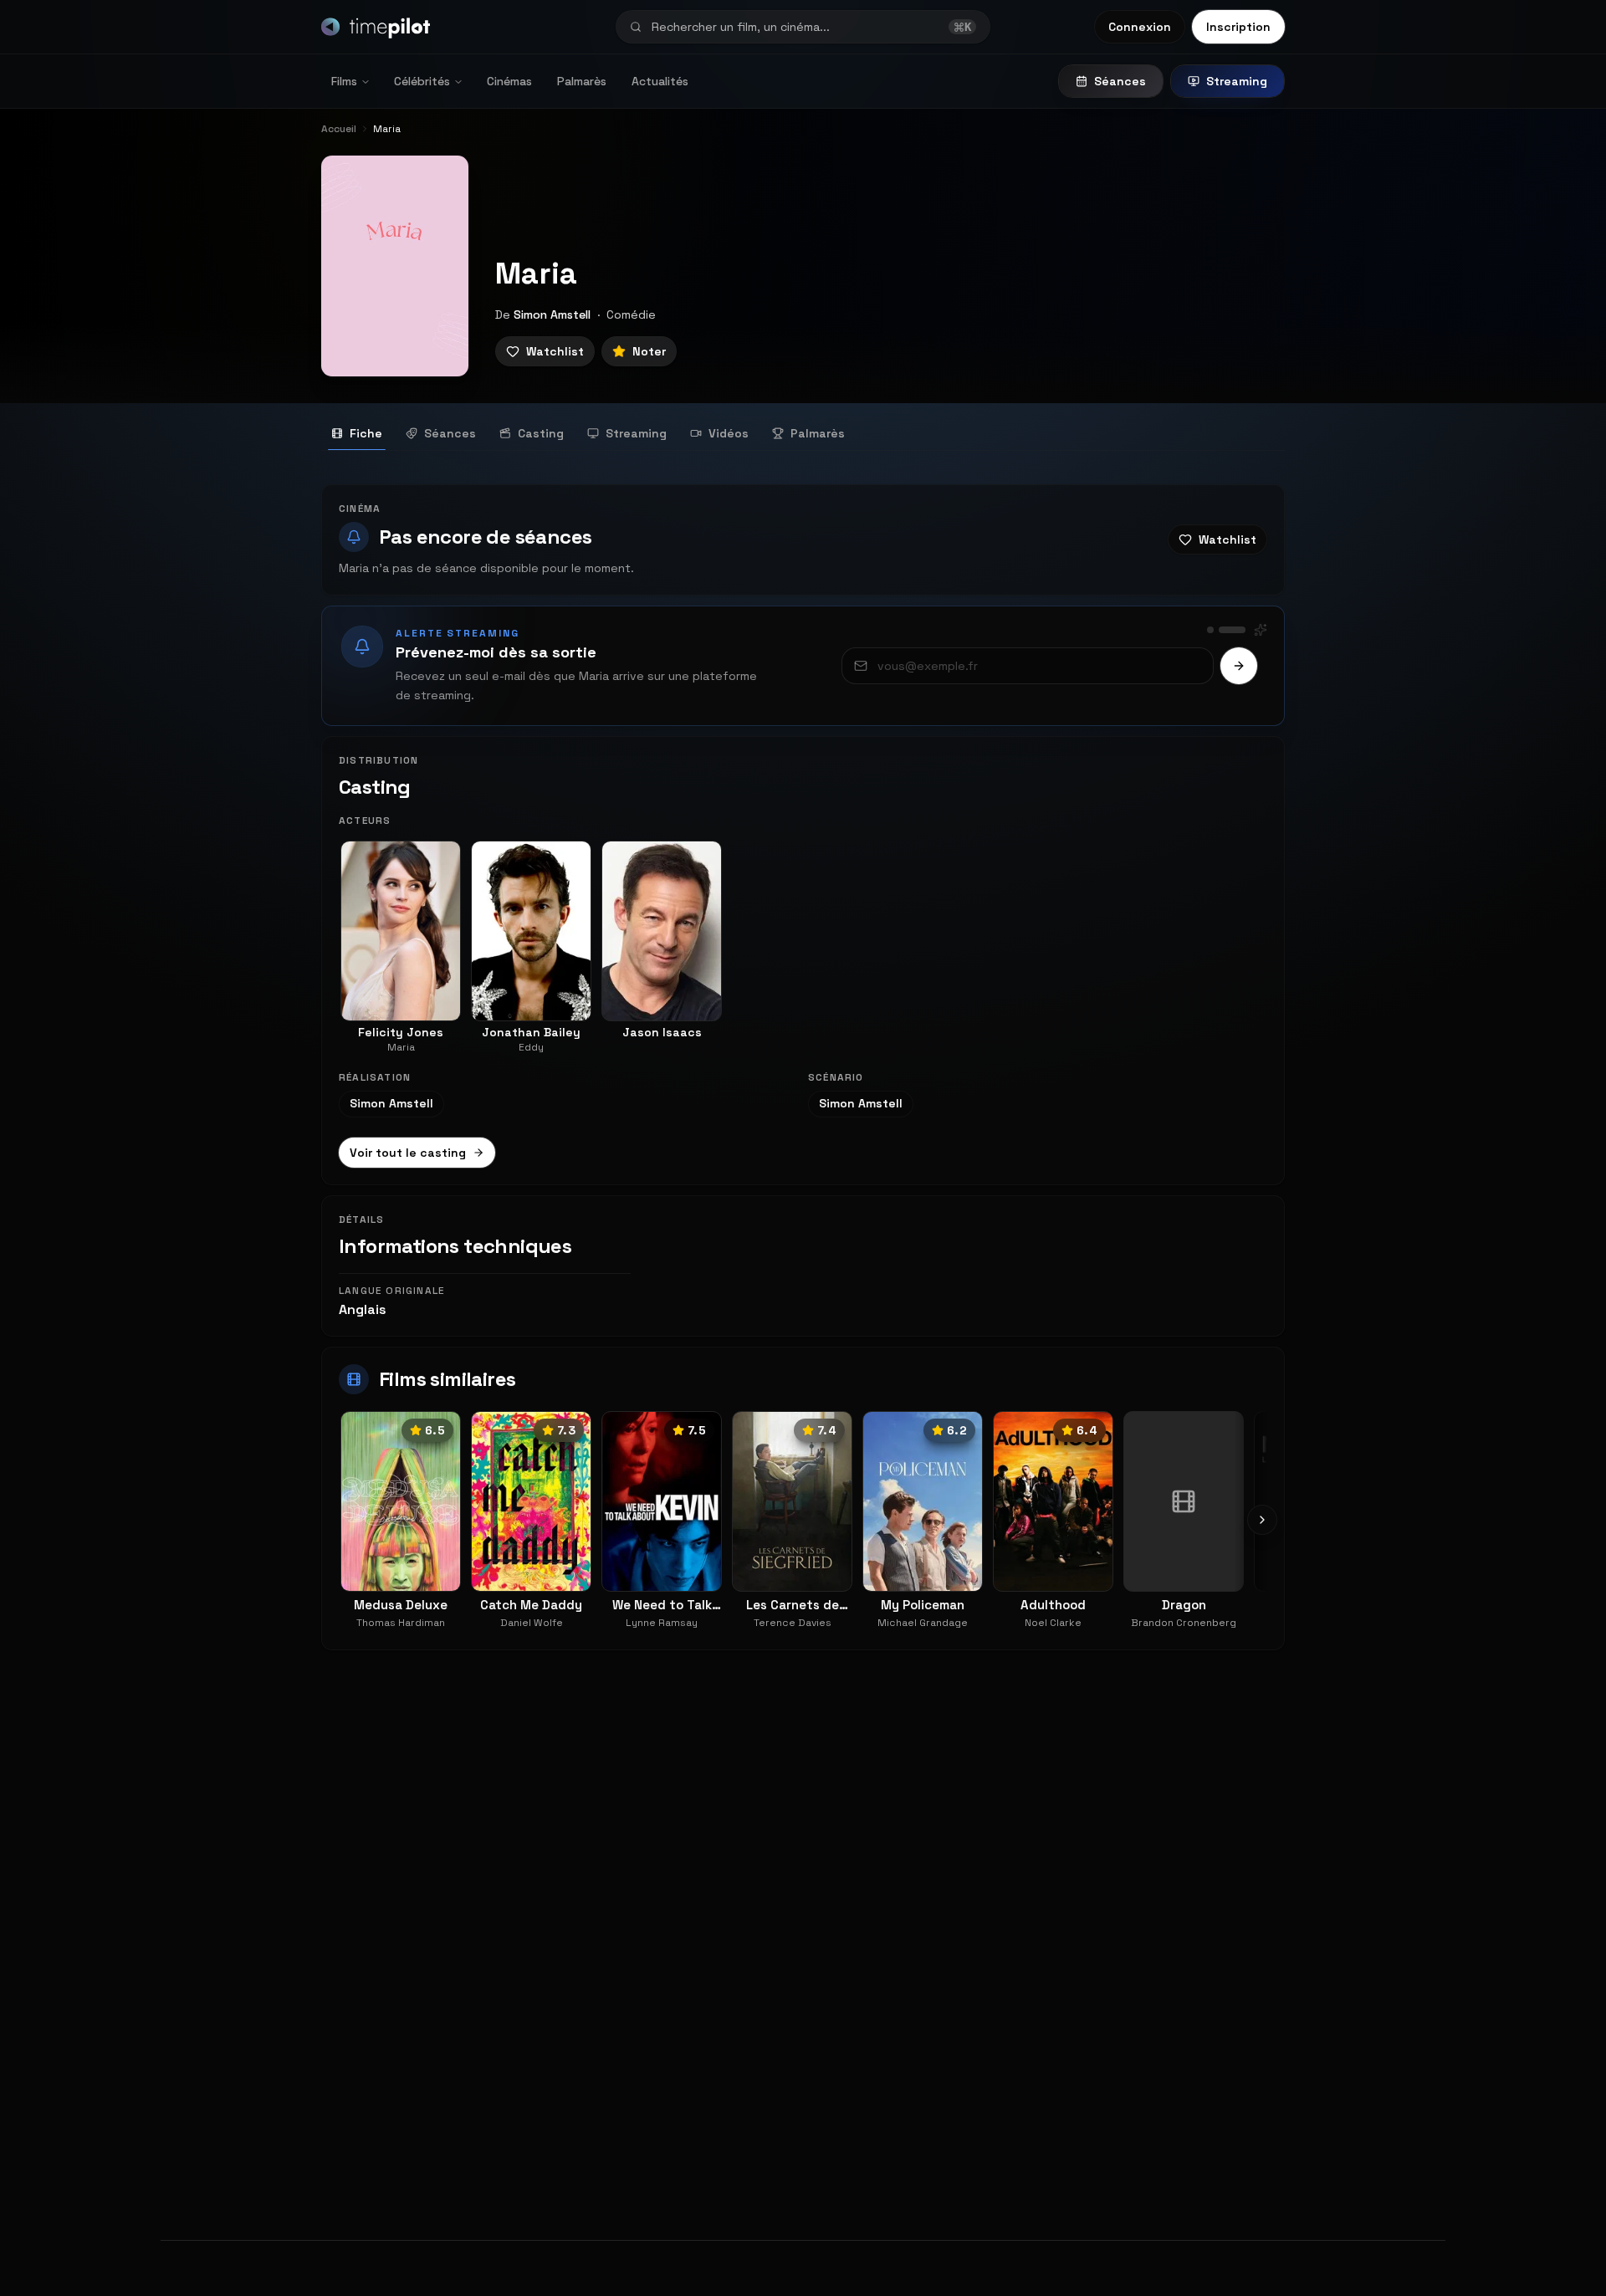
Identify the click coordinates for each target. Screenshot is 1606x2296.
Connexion (1140, 27)
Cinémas (509, 81)
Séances (1120, 81)
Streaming (1237, 81)
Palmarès (582, 81)
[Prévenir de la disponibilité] (1239, 666)
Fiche (366, 433)
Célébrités (422, 81)
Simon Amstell (552, 314)
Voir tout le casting (408, 1153)
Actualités (660, 81)
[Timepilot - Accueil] (376, 27)
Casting (541, 433)
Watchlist (555, 351)
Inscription (1238, 27)
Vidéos (729, 433)
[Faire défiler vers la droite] (1262, 1520)
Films (344, 81)
